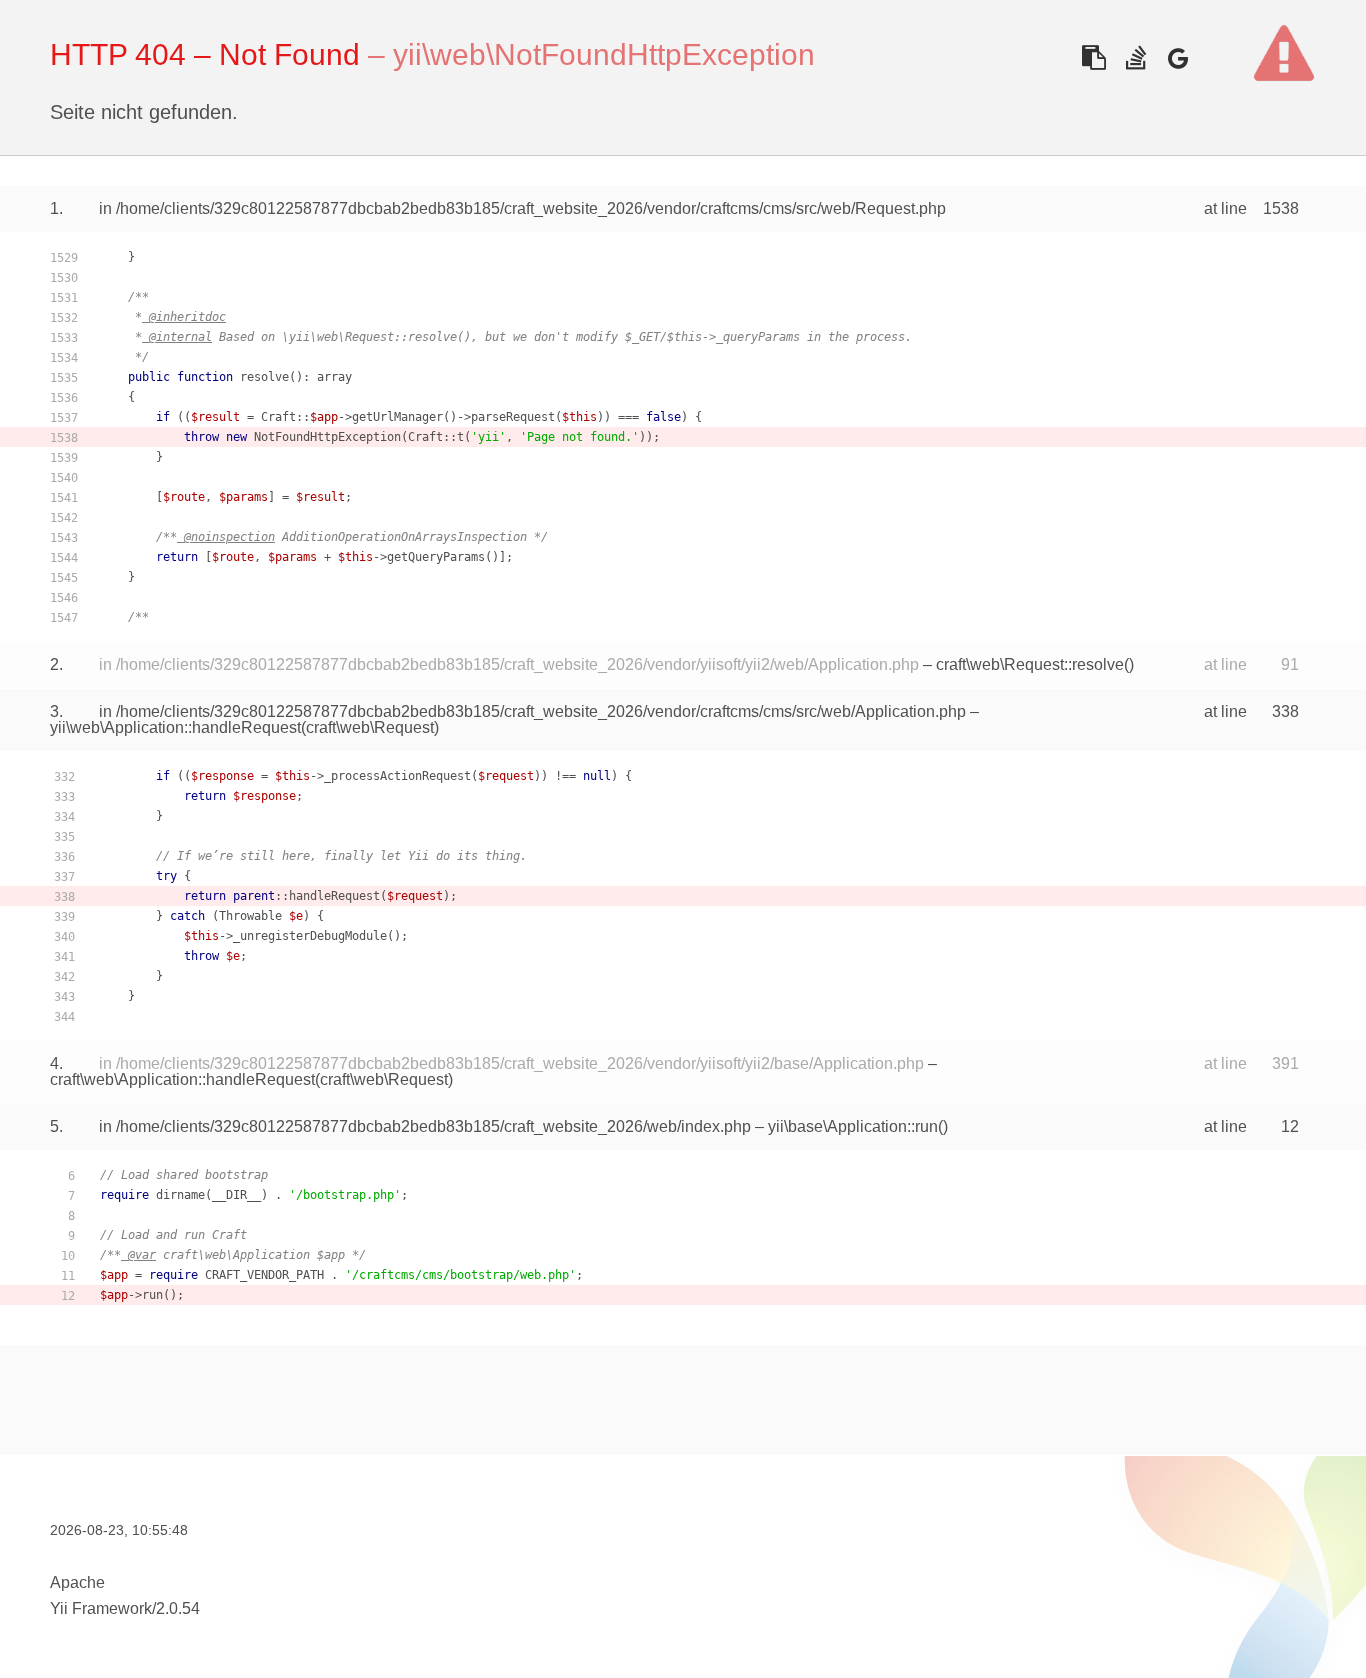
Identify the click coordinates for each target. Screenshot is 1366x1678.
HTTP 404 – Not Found (205, 54)
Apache (77, 1582)
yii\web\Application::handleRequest (175, 727)
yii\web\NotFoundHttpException (604, 54)
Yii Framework (101, 1608)
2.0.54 (178, 1608)
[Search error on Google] (1177, 57)
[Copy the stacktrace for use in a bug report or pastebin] (1093, 57)
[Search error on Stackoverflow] (1135, 57)
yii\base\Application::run (853, 1126)
